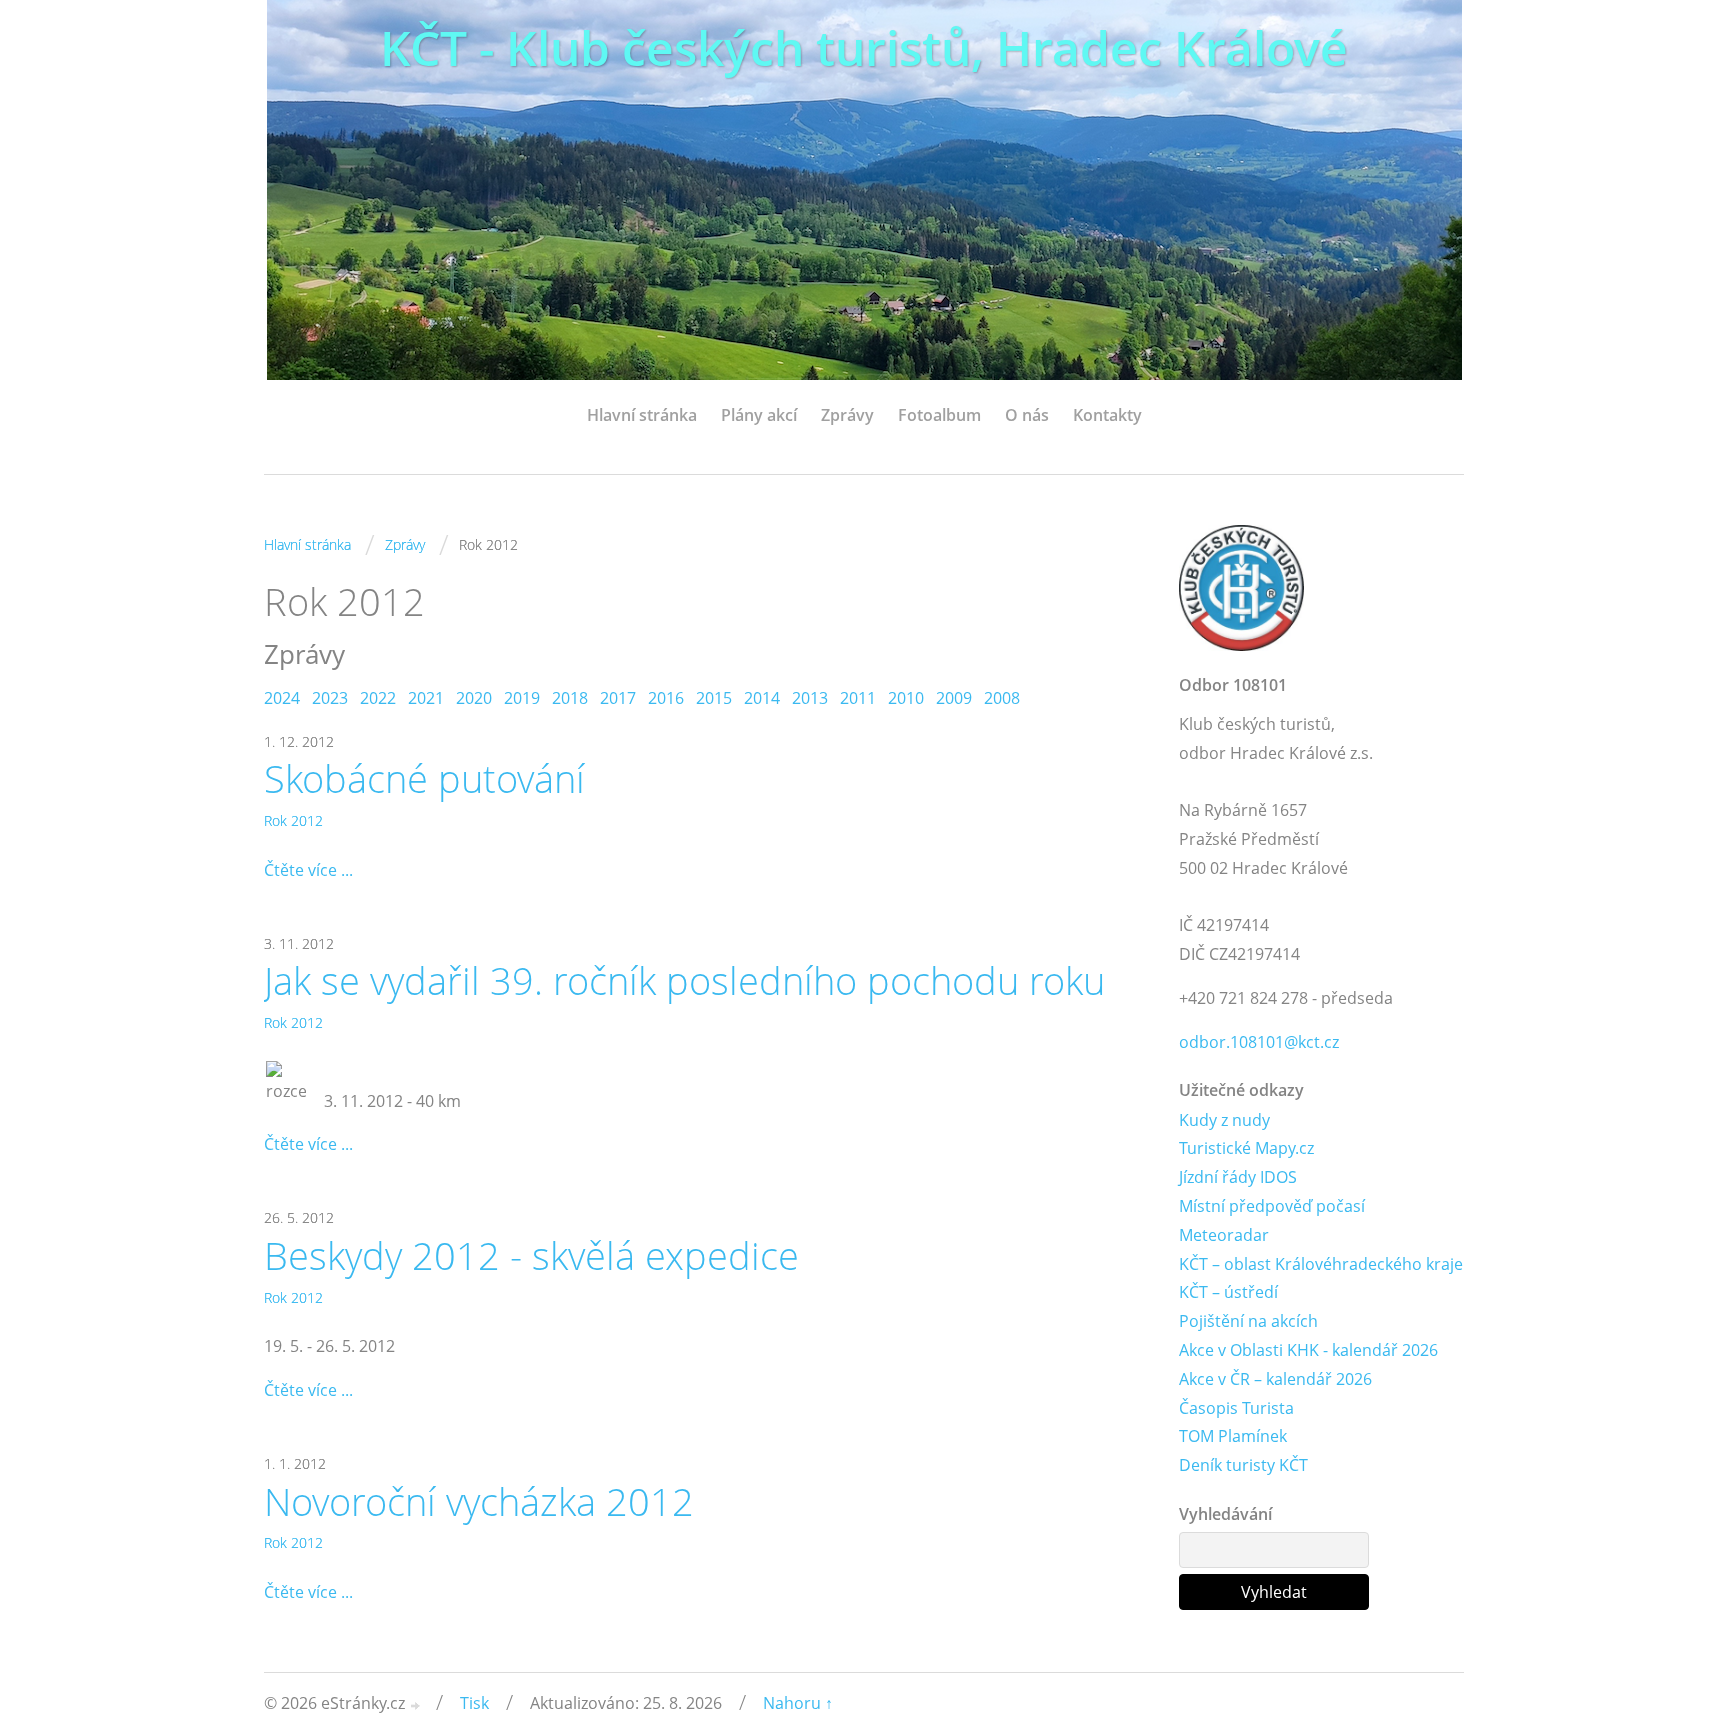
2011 (858, 698)
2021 (426, 698)
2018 (570, 698)
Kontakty (1107, 415)
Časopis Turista (1236, 1408)
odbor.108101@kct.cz (1259, 1042)
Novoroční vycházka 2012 (479, 1501)
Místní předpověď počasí (1272, 1206)
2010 (906, 698)
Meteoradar (1224, 1235)
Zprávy (847, 415)
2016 (666, 698)
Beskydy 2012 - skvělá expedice (531, 1255)
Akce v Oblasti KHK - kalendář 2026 (1308, 1350)
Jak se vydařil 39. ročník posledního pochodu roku (684, 980)
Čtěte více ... (308, 870)
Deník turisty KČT (1243, 1465)
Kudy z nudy (1224, 1120)
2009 (954, 698)
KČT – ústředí (1228, 1292)
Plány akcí (759, 415)
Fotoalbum (939, 415)
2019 (522, 698)
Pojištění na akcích (1248, 1321)
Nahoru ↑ (798, 1703)
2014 (762, 698)
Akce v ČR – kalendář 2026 (1275, 1379)
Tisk (474, 1703)
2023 (330, 698)
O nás (1027, 415)
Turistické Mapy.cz (1246, 1148)
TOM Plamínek (1233, 1436)
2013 (810, 698)
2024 (282, 698)
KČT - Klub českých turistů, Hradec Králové (864, 47)
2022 (378, 698)
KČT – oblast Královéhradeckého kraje (1321, 1264)
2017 (618, 698)
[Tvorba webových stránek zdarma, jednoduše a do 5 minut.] (416, 1705)
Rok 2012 (293, 820)
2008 (1002, 698)
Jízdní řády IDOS (1238, 1177)
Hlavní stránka (642, 415)
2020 (474, 698)
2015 (714, 698)
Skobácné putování (424, 778)
